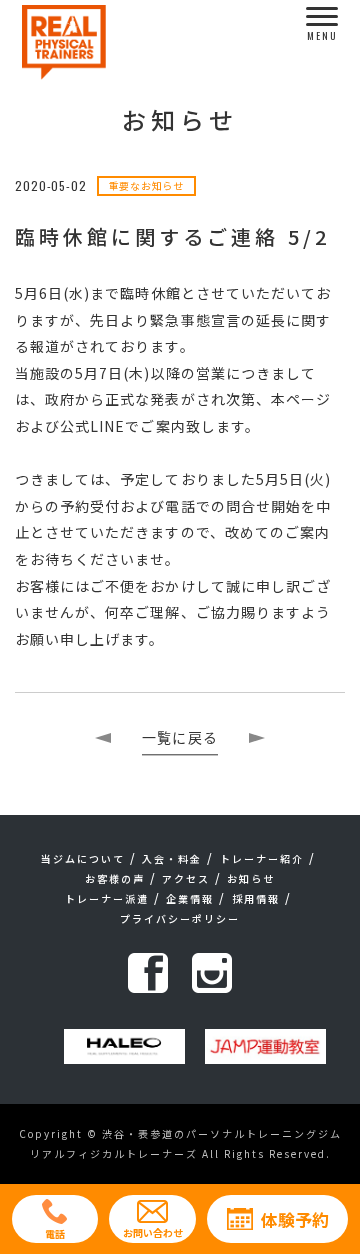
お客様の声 (115, 878)
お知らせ (251, 878)
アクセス (186, 878)
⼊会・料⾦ (172, 858)
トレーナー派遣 (107, 898)
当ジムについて (83, 858)
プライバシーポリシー (180, 918)
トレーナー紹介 (262, 858)
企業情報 (190, 898)
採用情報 (256, 898)
